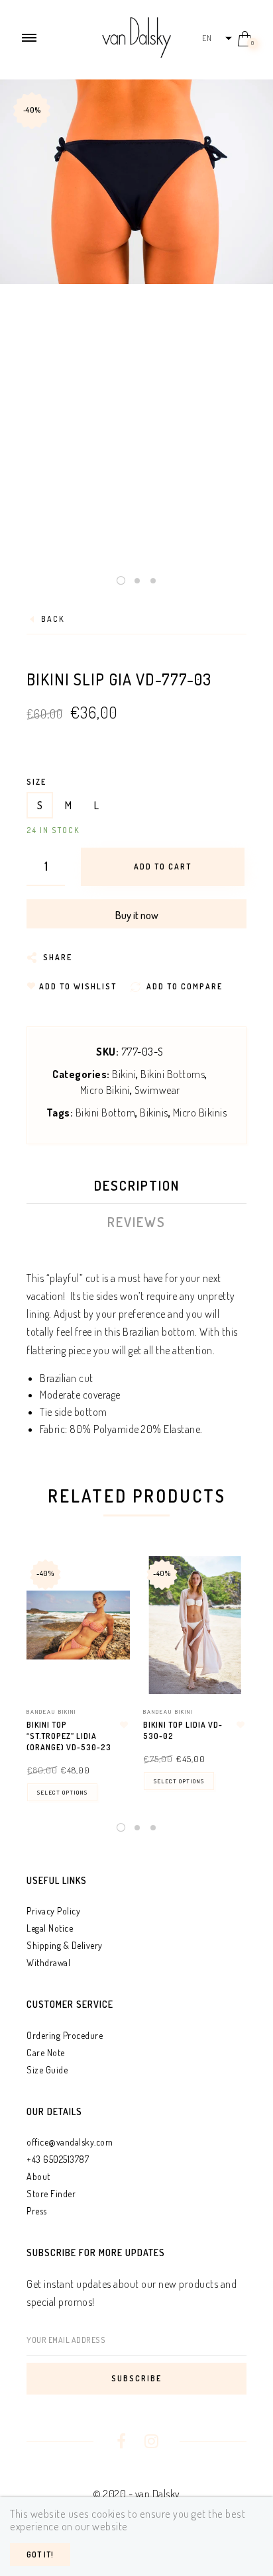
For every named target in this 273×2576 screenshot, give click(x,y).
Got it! (40, 2554)
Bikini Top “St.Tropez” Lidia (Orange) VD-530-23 (69, 1736)
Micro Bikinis (200, 1113)
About (38, 2176)
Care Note (46, 2053)
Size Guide (47, 2070)
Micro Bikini (105, 1090)
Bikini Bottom (106, 1113)
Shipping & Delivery (65, 1945)
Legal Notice (50, 1928)
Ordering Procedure (65, 2035)
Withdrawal (48, 1962)
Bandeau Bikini (51, 1711)
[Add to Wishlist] (124, 1725)
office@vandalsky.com (70, 2142)
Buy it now (137, 915)
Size (36, 782)
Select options (62, 1792)
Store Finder (51, 2194)
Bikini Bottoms (173, 1074)
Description (137, 1185)
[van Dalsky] (136, 36)
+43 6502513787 (58, 2159)
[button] (216, 38)
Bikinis (154, 1113)
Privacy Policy (53, 1911)
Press (37, 2211)
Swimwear (157, 1090)
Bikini (124, 1074)
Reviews (136, 1222)
